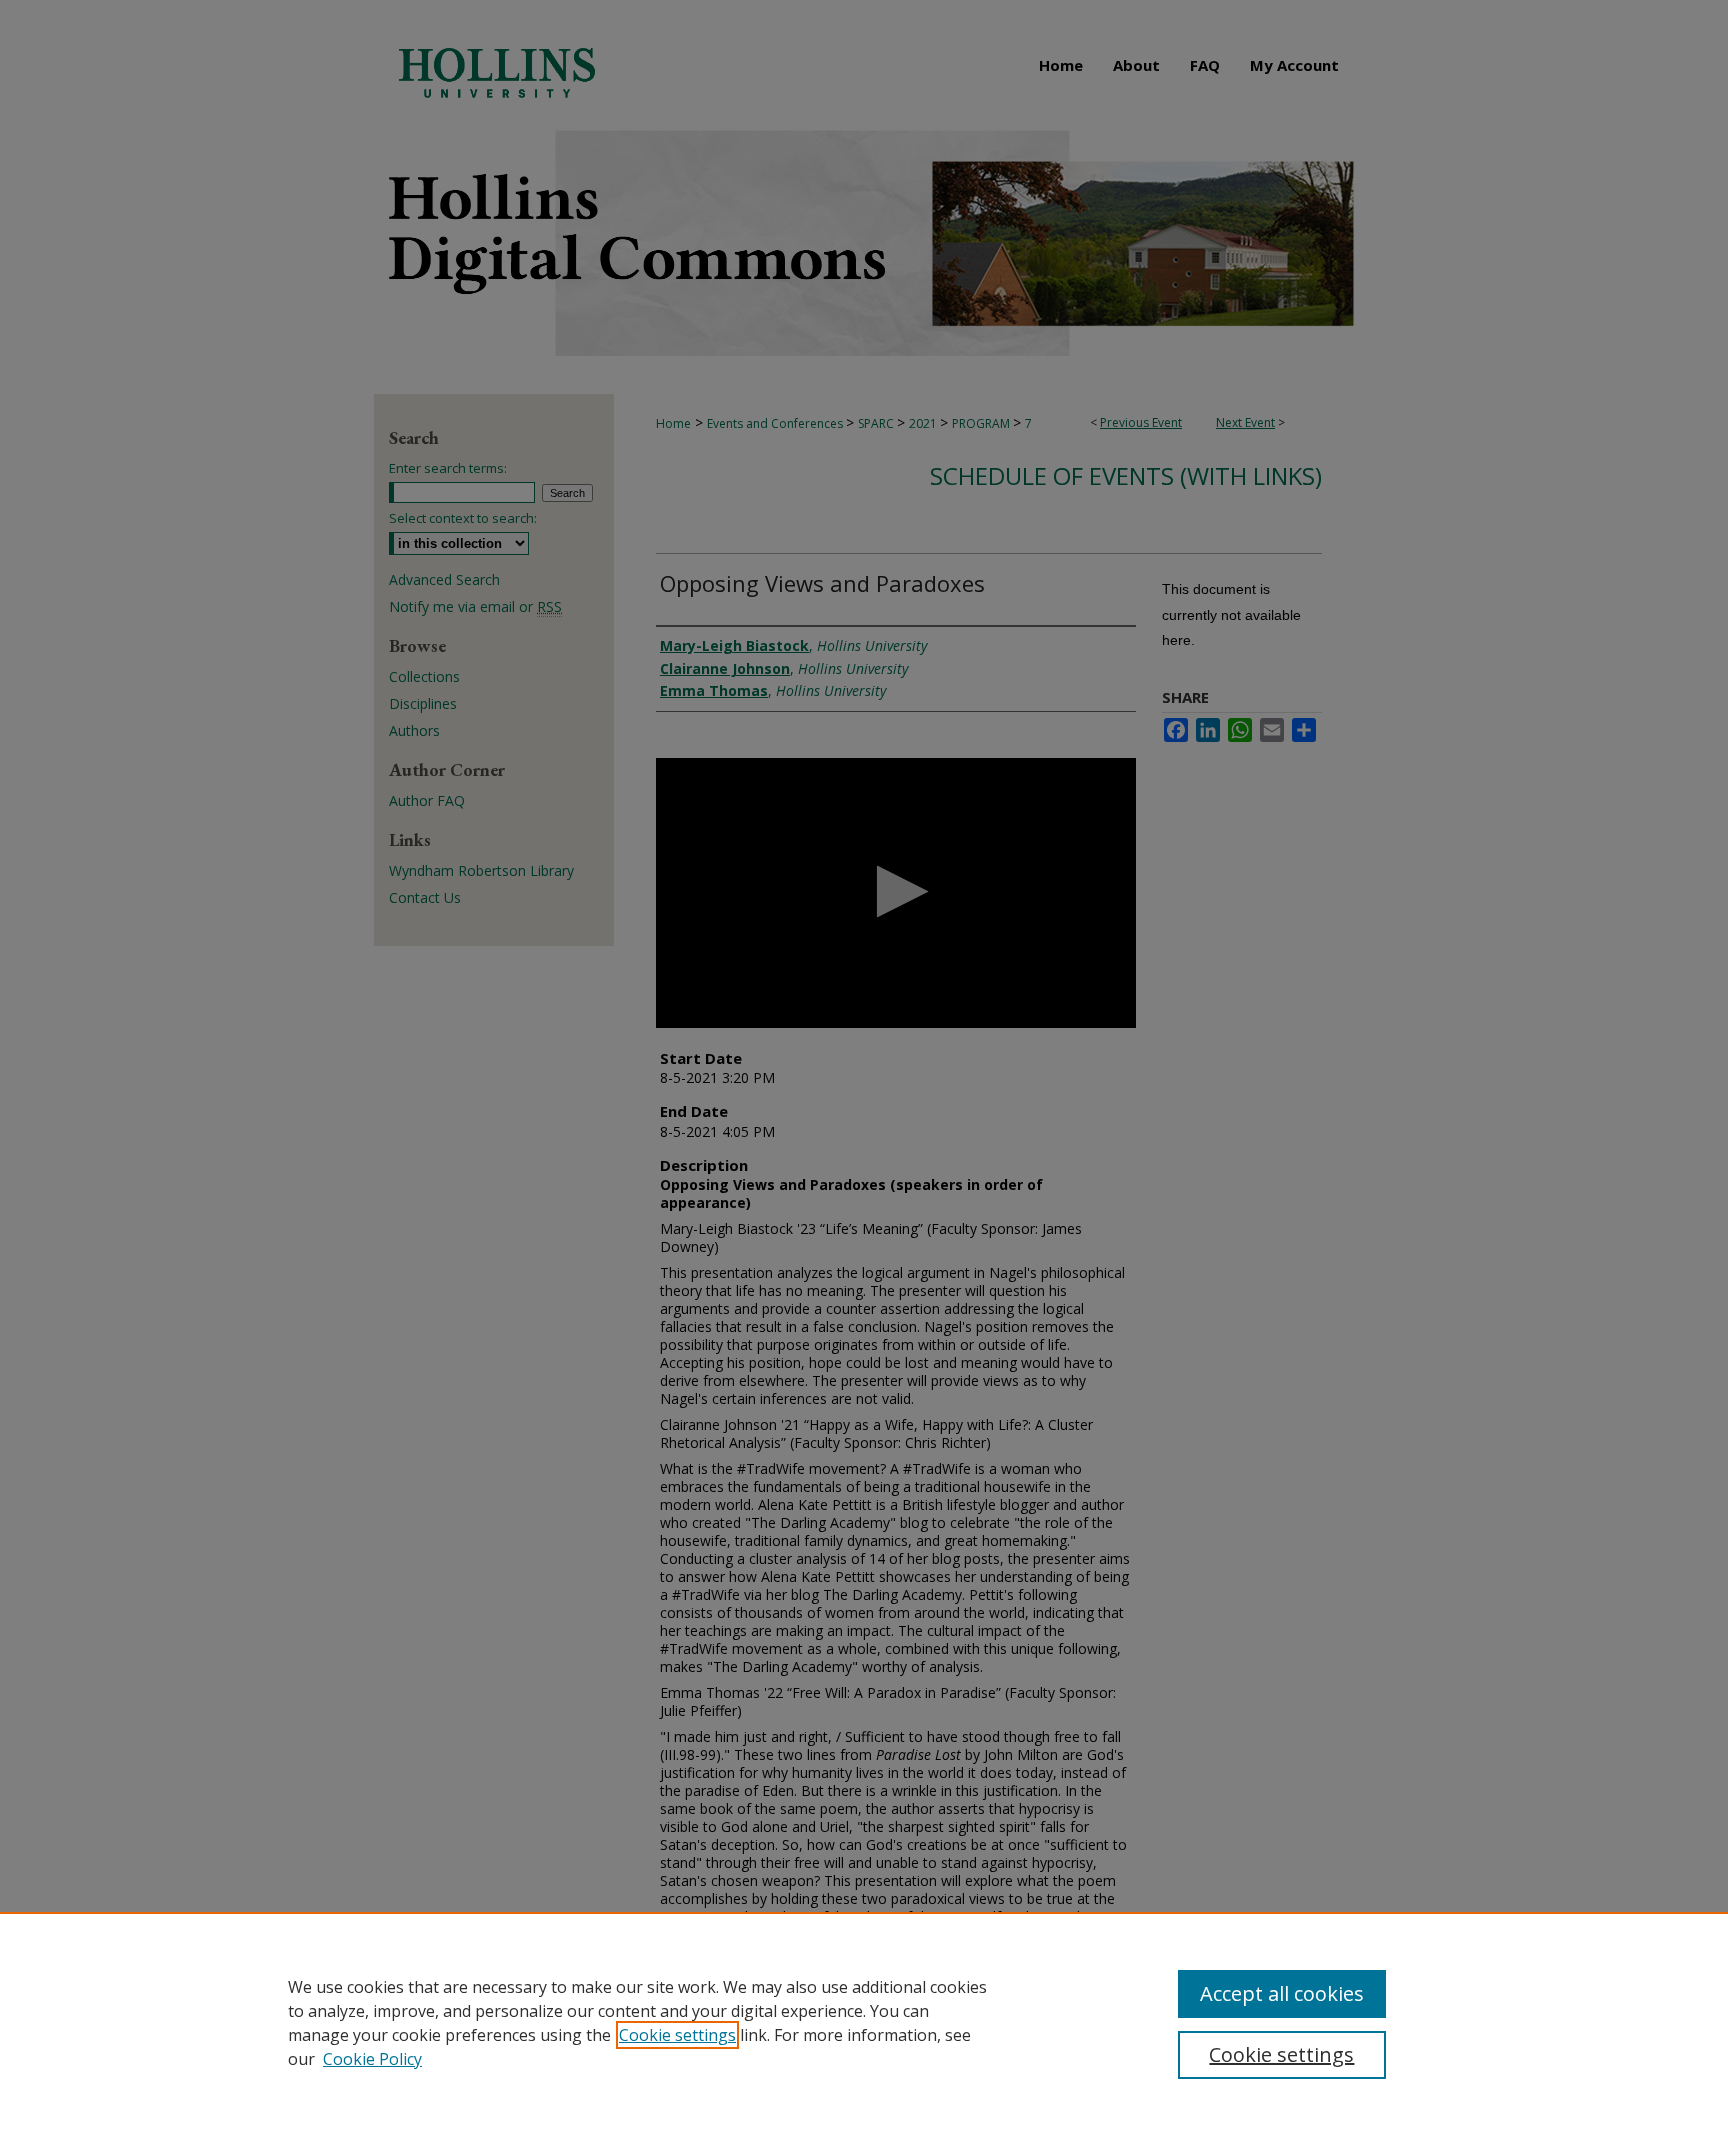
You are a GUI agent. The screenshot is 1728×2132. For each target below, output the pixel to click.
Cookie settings (677, 2035)
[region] (864, 2022)
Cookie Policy (372, 2059)
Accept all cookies (1282, 1993)
